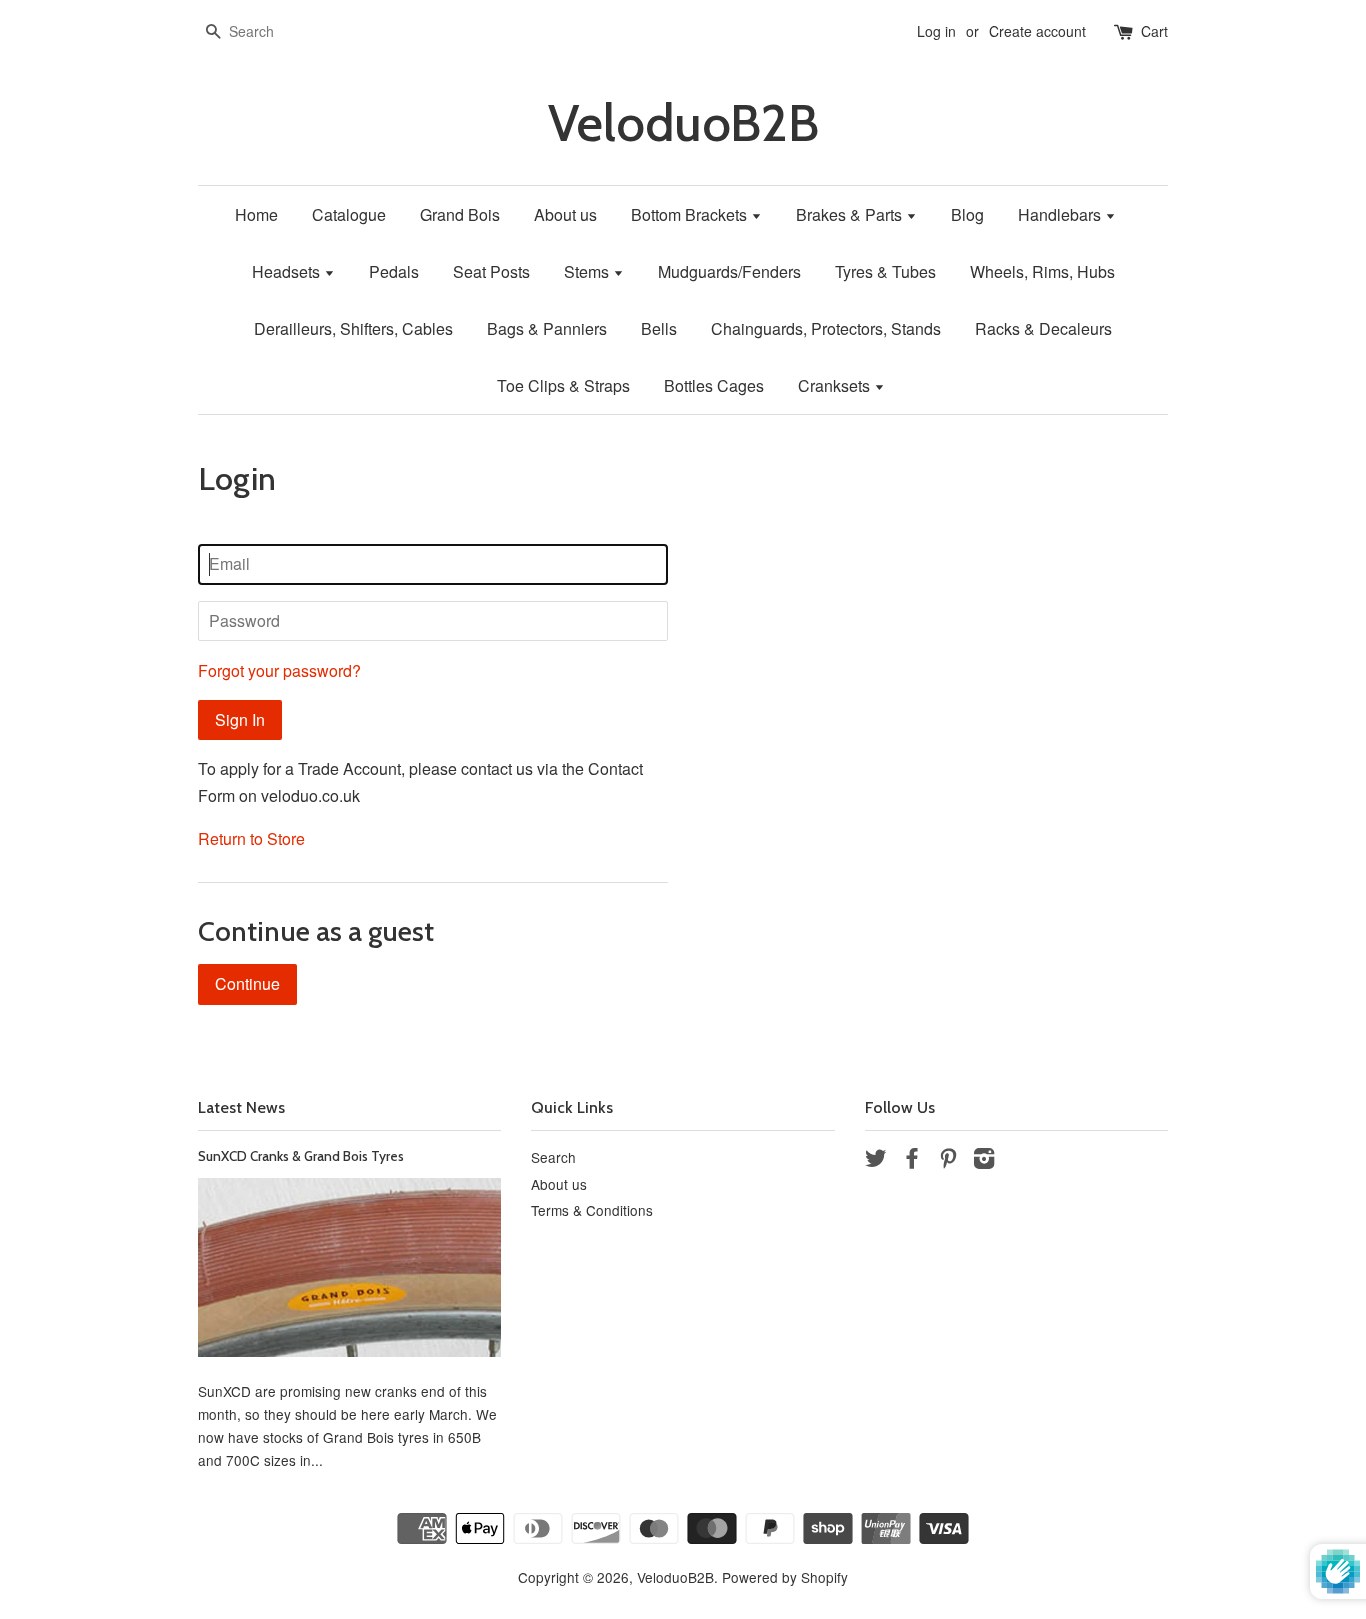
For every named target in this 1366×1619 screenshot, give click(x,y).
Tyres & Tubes (885, 271)
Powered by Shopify (785, 1577)
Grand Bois (460, 214)
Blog (967, 214)
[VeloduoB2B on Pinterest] (948, 1161)
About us (565, 214)
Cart (1154, 31)
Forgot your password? (279, 670)
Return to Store (251, 838)
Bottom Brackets (691, 214)
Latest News (241, 1107)
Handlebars (1061, 214)
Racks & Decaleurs (1043, 328)
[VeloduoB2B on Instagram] (984, 1161)
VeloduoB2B (683, 123)
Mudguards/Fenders (729, 271)
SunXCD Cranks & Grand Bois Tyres (301, 1156)
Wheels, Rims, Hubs (1042, 271)
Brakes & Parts (851, 214)
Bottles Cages (714, 385)
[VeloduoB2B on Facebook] (912, 1161)
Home (256, 214)
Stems (588, 271)
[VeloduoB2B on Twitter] (876, 1161)
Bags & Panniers (547, 328)
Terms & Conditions (592, 1210)
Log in (936, 31)
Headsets (288, 271)
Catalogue (349, 214)
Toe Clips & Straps (563, 385)
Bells (659, 328)
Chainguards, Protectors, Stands (826, 328)
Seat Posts (491, 271)
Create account (1037, 31)
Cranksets (836, 385)
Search (553, 1157)
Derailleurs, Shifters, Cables (353, 328)
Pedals (394, 271)
